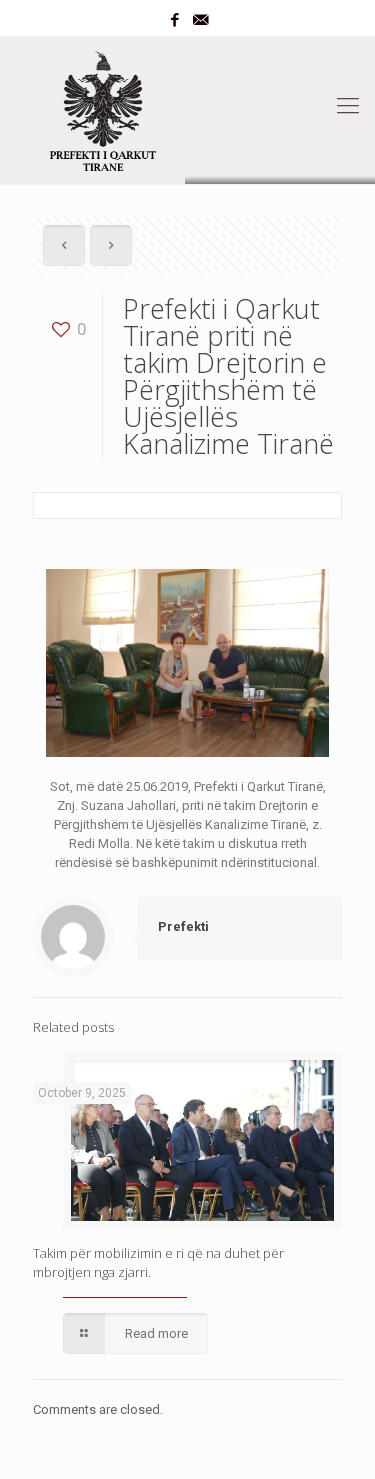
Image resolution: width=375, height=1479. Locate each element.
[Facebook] (174, 20)
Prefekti (183, 926)
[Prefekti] (187, 106)
